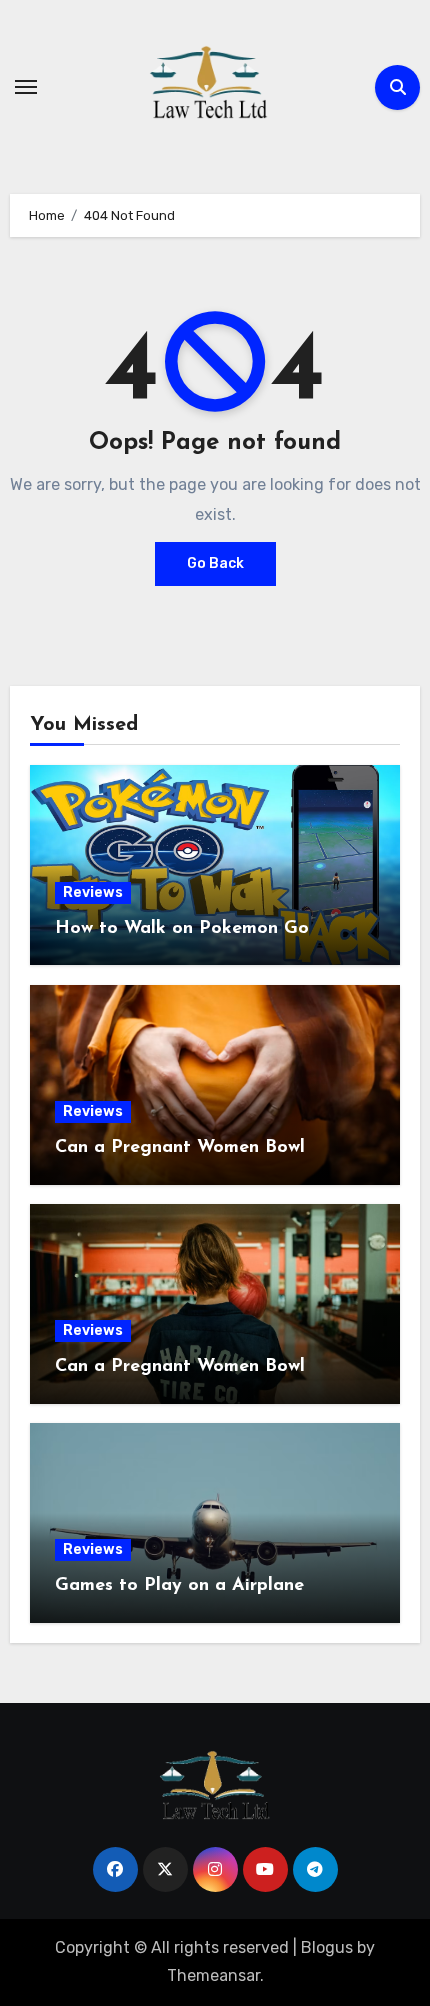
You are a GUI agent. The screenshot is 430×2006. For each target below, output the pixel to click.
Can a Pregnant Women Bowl (180, 1148)
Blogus (327, 1947)
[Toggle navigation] (26, 87)
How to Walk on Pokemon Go (182, 929)
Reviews (93, 892)
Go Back (215, 563)
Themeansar (213, 1975)
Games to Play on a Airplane (179, 1586)
